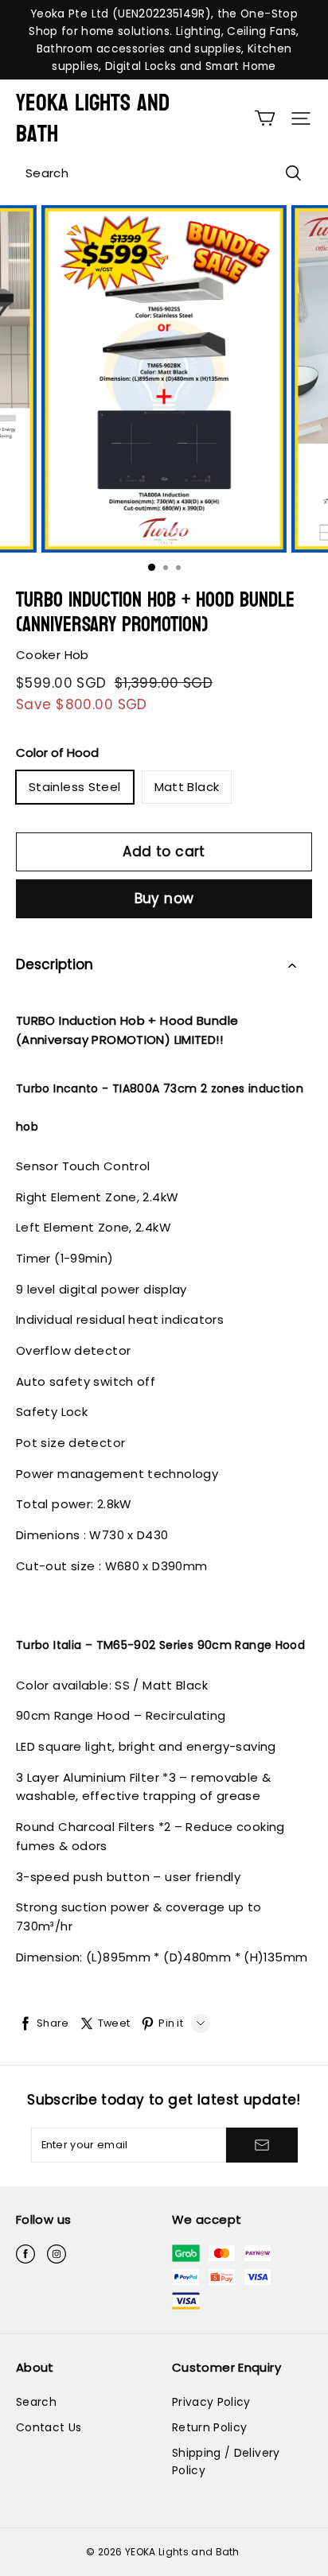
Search (36, 2402)
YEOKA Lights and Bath (93, 118)
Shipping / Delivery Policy (226, 2462)
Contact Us (49, 2427)
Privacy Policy (211, 2402)
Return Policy (210, 2427)
